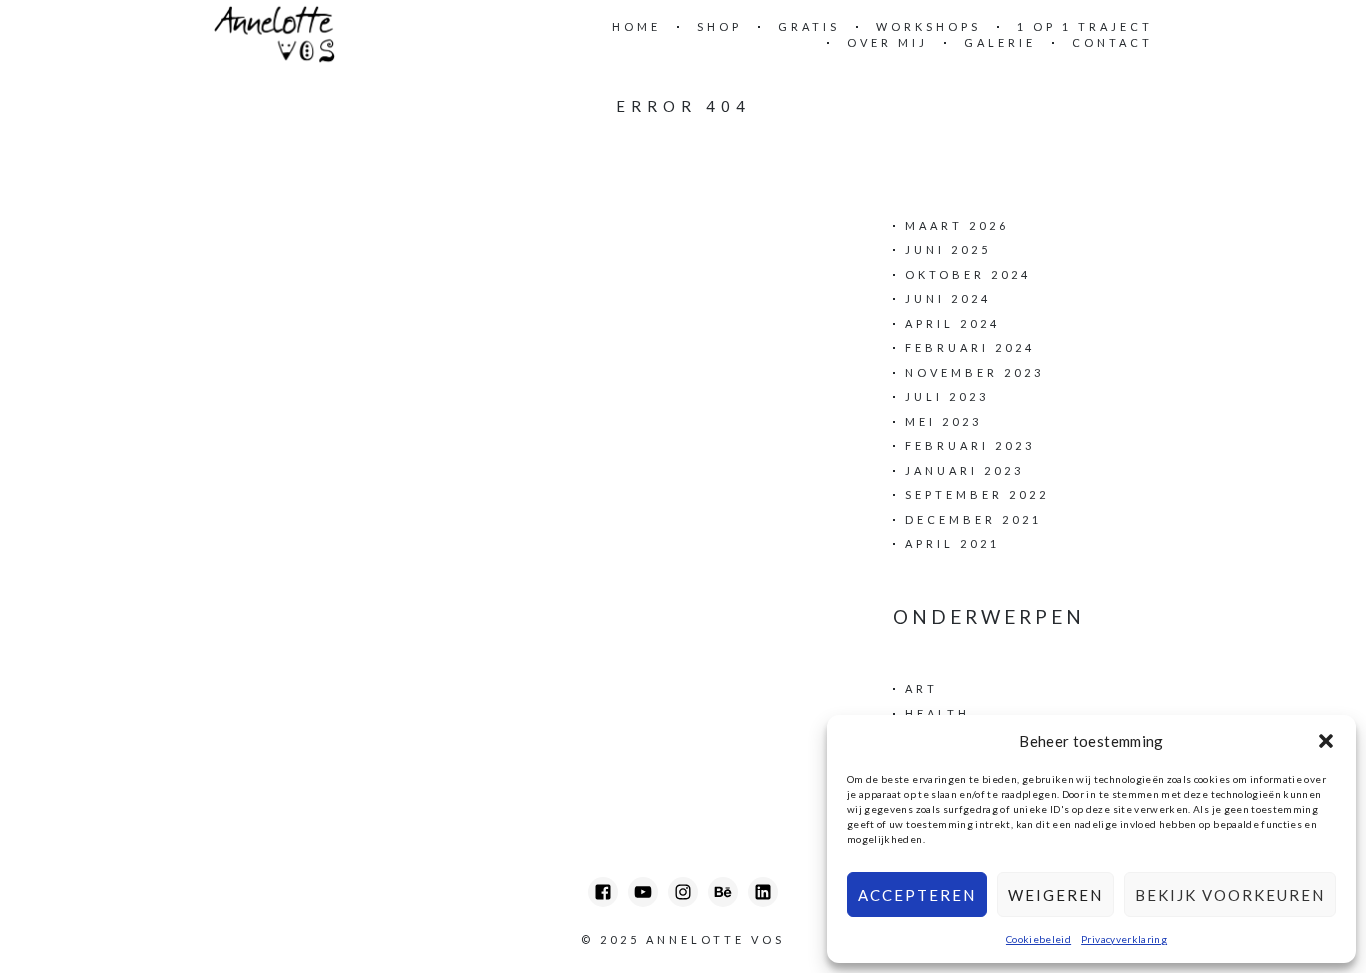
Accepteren (917, 895)
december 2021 (973, 519)
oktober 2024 (968, 274)
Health (937, 713)
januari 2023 (964, 470)
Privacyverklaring (1124, 939)
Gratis (809, 26)
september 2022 (977, 494)
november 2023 (974, 372)
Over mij (887, 42)
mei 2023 (943, 421)
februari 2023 (970, 445)
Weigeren (1055, 895)
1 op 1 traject (1085, 26)
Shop (719, 26)
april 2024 (952, 323)
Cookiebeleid (1038, 939)
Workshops (928, 26)
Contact (1112, 42)
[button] (1326, 741)
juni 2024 (948, 298)
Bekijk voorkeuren (1230, 895)
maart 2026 (957, 225)
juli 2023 (947, 396)
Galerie (1000, 42)
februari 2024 (970, 347)
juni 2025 (948, 249)
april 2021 (952, 543)
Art (921, 688)
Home (636, 26)
